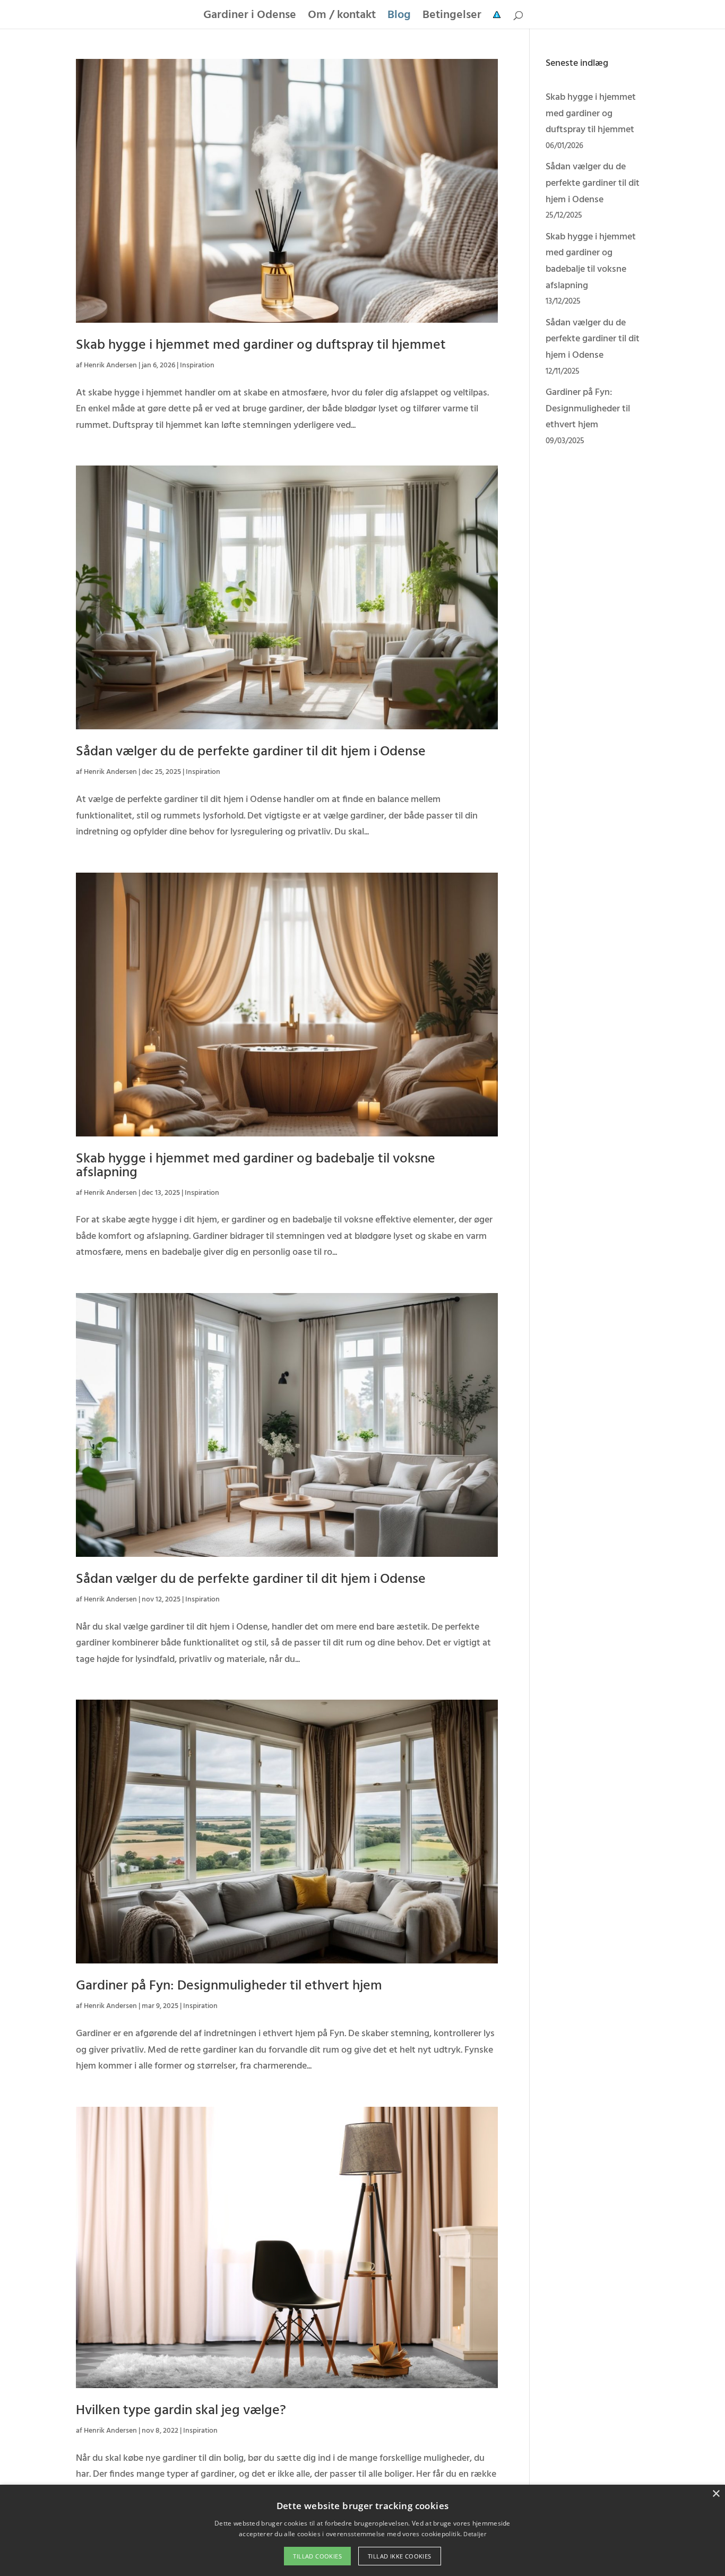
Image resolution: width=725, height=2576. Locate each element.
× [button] (716, 2494)
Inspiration (197, 365)
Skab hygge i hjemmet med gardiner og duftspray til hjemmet (261, 345)
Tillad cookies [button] (317, 2556)
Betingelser (452, 18)
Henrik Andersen (110, 365)
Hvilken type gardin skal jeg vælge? (181, 2411)
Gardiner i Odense (250, 18)
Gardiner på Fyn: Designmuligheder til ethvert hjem (229, 1986)
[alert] (362, 2530)
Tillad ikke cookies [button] (400, 2556)
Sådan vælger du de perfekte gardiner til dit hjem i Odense (251, 752)
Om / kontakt (342, 18)
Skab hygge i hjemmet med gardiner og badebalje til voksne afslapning (256, 1166)
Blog (399, 18)
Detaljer (474, 2534)
